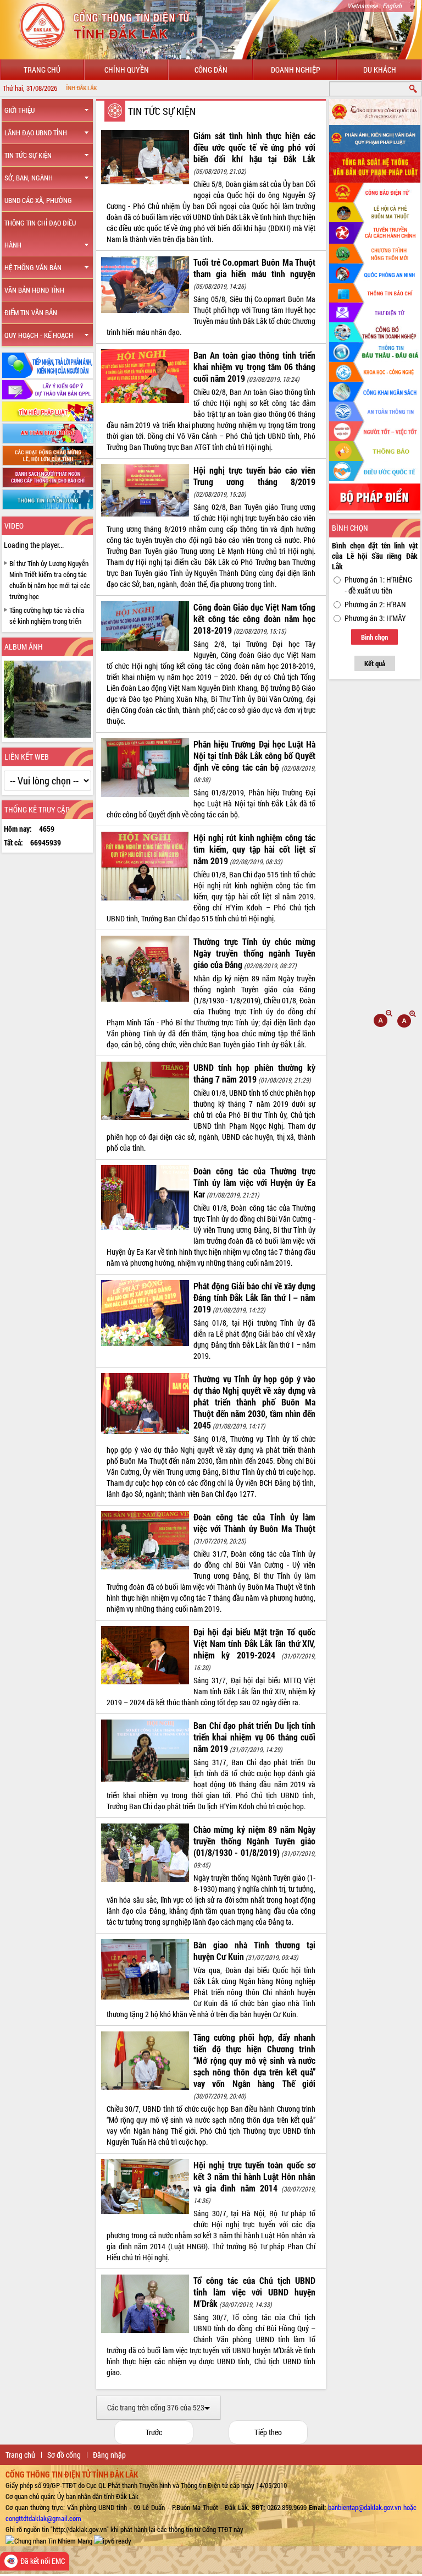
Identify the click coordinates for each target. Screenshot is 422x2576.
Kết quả (375, 663)
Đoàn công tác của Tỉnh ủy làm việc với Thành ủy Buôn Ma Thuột (254, 1523)
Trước (154, 2432)
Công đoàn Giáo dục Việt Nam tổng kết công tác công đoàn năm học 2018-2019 (254, 619)
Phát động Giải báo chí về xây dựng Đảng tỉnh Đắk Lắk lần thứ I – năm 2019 (254, 1297)
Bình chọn (374, 637)
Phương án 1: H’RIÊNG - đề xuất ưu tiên (378, 585)
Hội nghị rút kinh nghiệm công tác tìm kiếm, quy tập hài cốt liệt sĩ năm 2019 (254, 849)
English (392, 6)
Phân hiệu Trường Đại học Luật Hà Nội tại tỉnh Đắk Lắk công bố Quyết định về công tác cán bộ (254, 756)
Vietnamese (362, 6)
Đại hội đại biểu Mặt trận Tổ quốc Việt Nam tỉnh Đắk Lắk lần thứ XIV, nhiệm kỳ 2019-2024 (254, 1643)
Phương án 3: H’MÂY (375, 618)
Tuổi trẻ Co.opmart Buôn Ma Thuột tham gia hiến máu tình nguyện (254, 268)
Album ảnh (24, 647)
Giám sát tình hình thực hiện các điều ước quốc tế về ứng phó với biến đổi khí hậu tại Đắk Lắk (254, 147)
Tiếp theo (268, 2432)
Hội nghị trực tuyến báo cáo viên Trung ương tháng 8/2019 (254, 476)
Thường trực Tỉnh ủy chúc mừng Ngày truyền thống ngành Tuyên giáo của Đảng (254, 953)
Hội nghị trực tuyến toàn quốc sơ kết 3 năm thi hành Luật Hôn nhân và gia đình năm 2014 (254, 2176)
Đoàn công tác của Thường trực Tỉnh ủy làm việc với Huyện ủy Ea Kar (254, 1182)
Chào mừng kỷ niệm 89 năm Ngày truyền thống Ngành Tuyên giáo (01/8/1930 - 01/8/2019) (254, 1841)
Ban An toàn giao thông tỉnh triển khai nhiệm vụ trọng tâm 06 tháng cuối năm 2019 (254, 367)
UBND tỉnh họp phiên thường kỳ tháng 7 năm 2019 (254, 1073)
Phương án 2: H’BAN (375, 604)
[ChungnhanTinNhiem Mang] (49, 2540)
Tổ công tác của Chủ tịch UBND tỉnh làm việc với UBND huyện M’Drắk (254, 2292)
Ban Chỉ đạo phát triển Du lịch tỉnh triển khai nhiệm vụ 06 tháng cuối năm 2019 (254, 1737)
